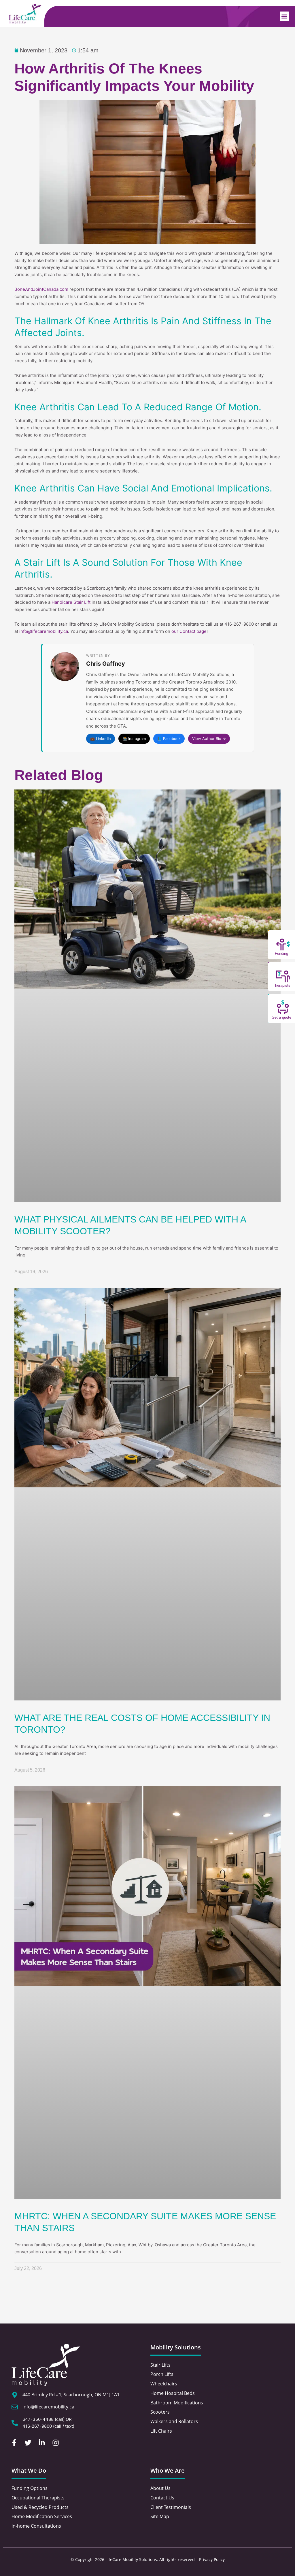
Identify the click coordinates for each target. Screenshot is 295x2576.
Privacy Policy (212, 2559)
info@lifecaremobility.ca (44, 631)
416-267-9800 (37, 2426)
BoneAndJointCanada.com (41, 289)
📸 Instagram (134, 739)
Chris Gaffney (106, 664)
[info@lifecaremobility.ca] (15, 2407)
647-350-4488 (38, 2419)
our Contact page (189, 631)
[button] (284, 16)
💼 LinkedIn (101, 739)
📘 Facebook (169, 739)
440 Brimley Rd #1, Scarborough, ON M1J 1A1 (71, 2395)
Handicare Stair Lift (71, 602)
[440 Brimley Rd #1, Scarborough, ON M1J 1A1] (15, 2395)
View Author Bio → (209, 739)
